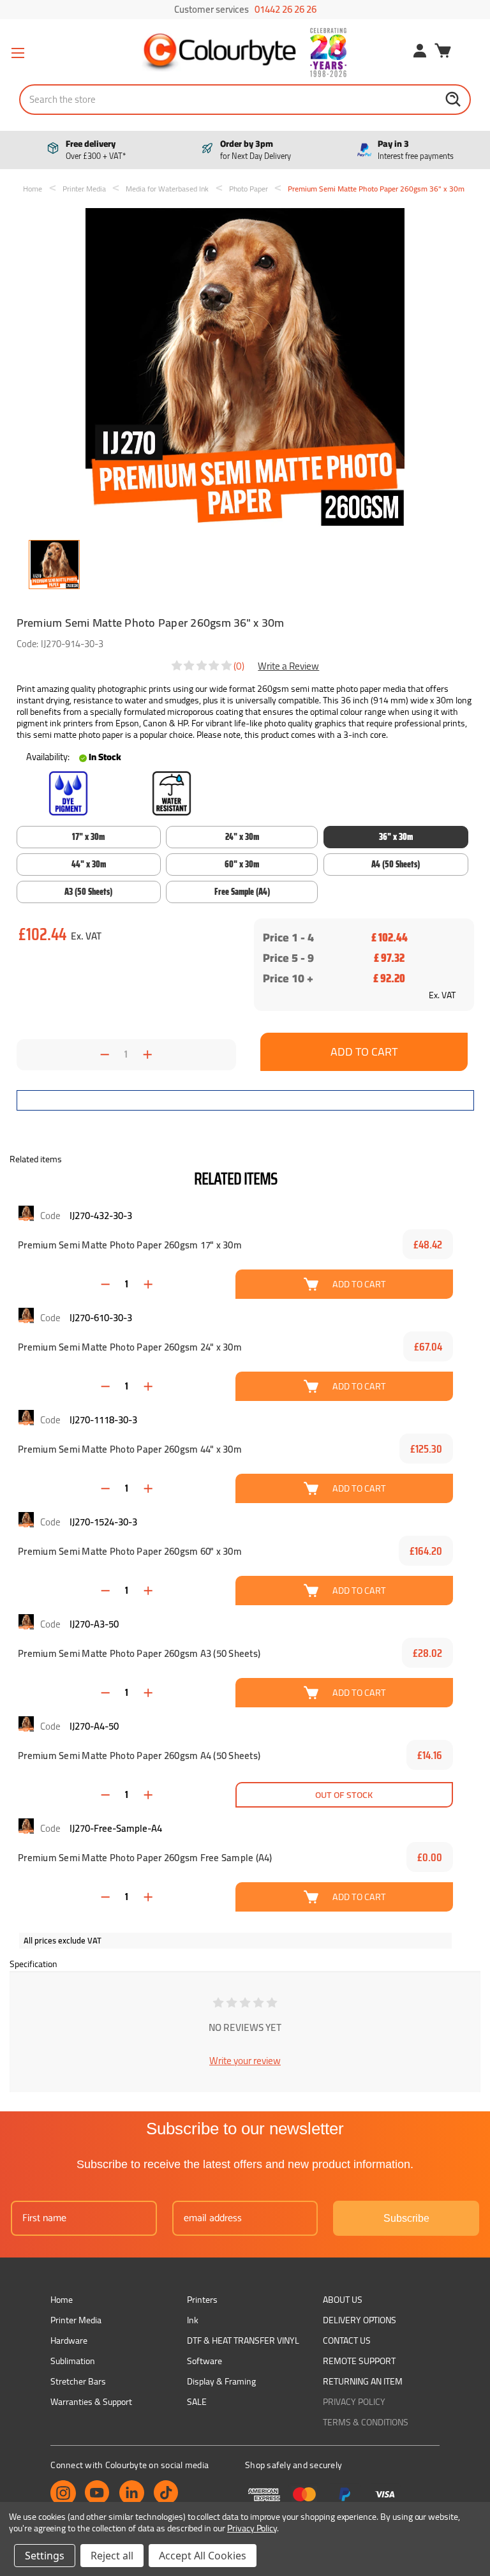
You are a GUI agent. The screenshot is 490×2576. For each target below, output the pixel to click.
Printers (202, 2300)
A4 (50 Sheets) (396, 864)
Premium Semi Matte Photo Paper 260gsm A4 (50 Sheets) (139, 1756)
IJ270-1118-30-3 (103, 1420)
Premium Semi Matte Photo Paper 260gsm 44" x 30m (130, 1449)
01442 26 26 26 (286, 9)
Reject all (112, 2556)
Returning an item (363, 2381)
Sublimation (73, 2361)
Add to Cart (359, 1284)
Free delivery (96, 150)
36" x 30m (396, 837)
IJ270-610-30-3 (101, 1318)
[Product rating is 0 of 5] (202, 666)
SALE (197, 2402)
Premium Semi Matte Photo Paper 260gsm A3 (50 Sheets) (139, 1654)
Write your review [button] (245, 2061)
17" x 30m (88, 837)
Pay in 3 (416, 150)
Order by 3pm (256, 150)
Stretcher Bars (78, 2381)
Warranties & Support (91, 2402)
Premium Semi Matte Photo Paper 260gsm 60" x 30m (130, 1552)
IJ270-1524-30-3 (103, 1522)
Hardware (69, 2340)
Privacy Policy (354, 2402)
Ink (193, 2320)
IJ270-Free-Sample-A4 (116, 1828)
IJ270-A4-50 (94, 1726)
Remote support (359, 2361)
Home (62, 2300)
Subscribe (406, 2218)
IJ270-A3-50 (94, 1624)
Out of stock (344, 1794)
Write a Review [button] (288, 666)
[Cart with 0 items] (443, 52)
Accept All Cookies (203, 2556)
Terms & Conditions (366, 2422)
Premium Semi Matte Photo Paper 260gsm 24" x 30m (130, 1347)
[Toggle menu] (18, 53)
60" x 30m (242, 864)
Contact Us (347, 2340)
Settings (45, 2556)
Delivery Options (360, 2320)
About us (343, 2300)
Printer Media (76, 2320)
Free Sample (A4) (242, 892)
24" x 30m (242, 837)
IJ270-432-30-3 (101, 1216)
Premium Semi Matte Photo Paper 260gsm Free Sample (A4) (145, 1858)
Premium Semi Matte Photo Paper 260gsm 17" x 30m (130, 1245)
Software (204, 2361)
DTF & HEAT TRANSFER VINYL (243, 2340)
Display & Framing (221, 2381)
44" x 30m (89, 864)
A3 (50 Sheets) (88, 892)
